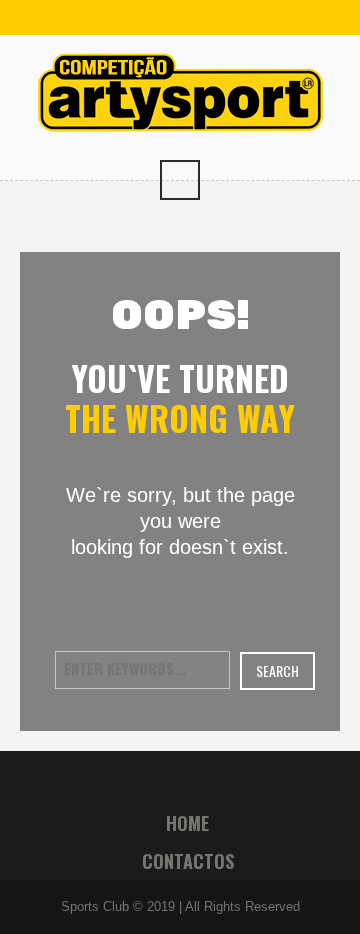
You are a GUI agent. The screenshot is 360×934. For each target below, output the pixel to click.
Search (277, 670)
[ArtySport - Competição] (180, 90)
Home (187, 823)
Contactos (188, 861)
